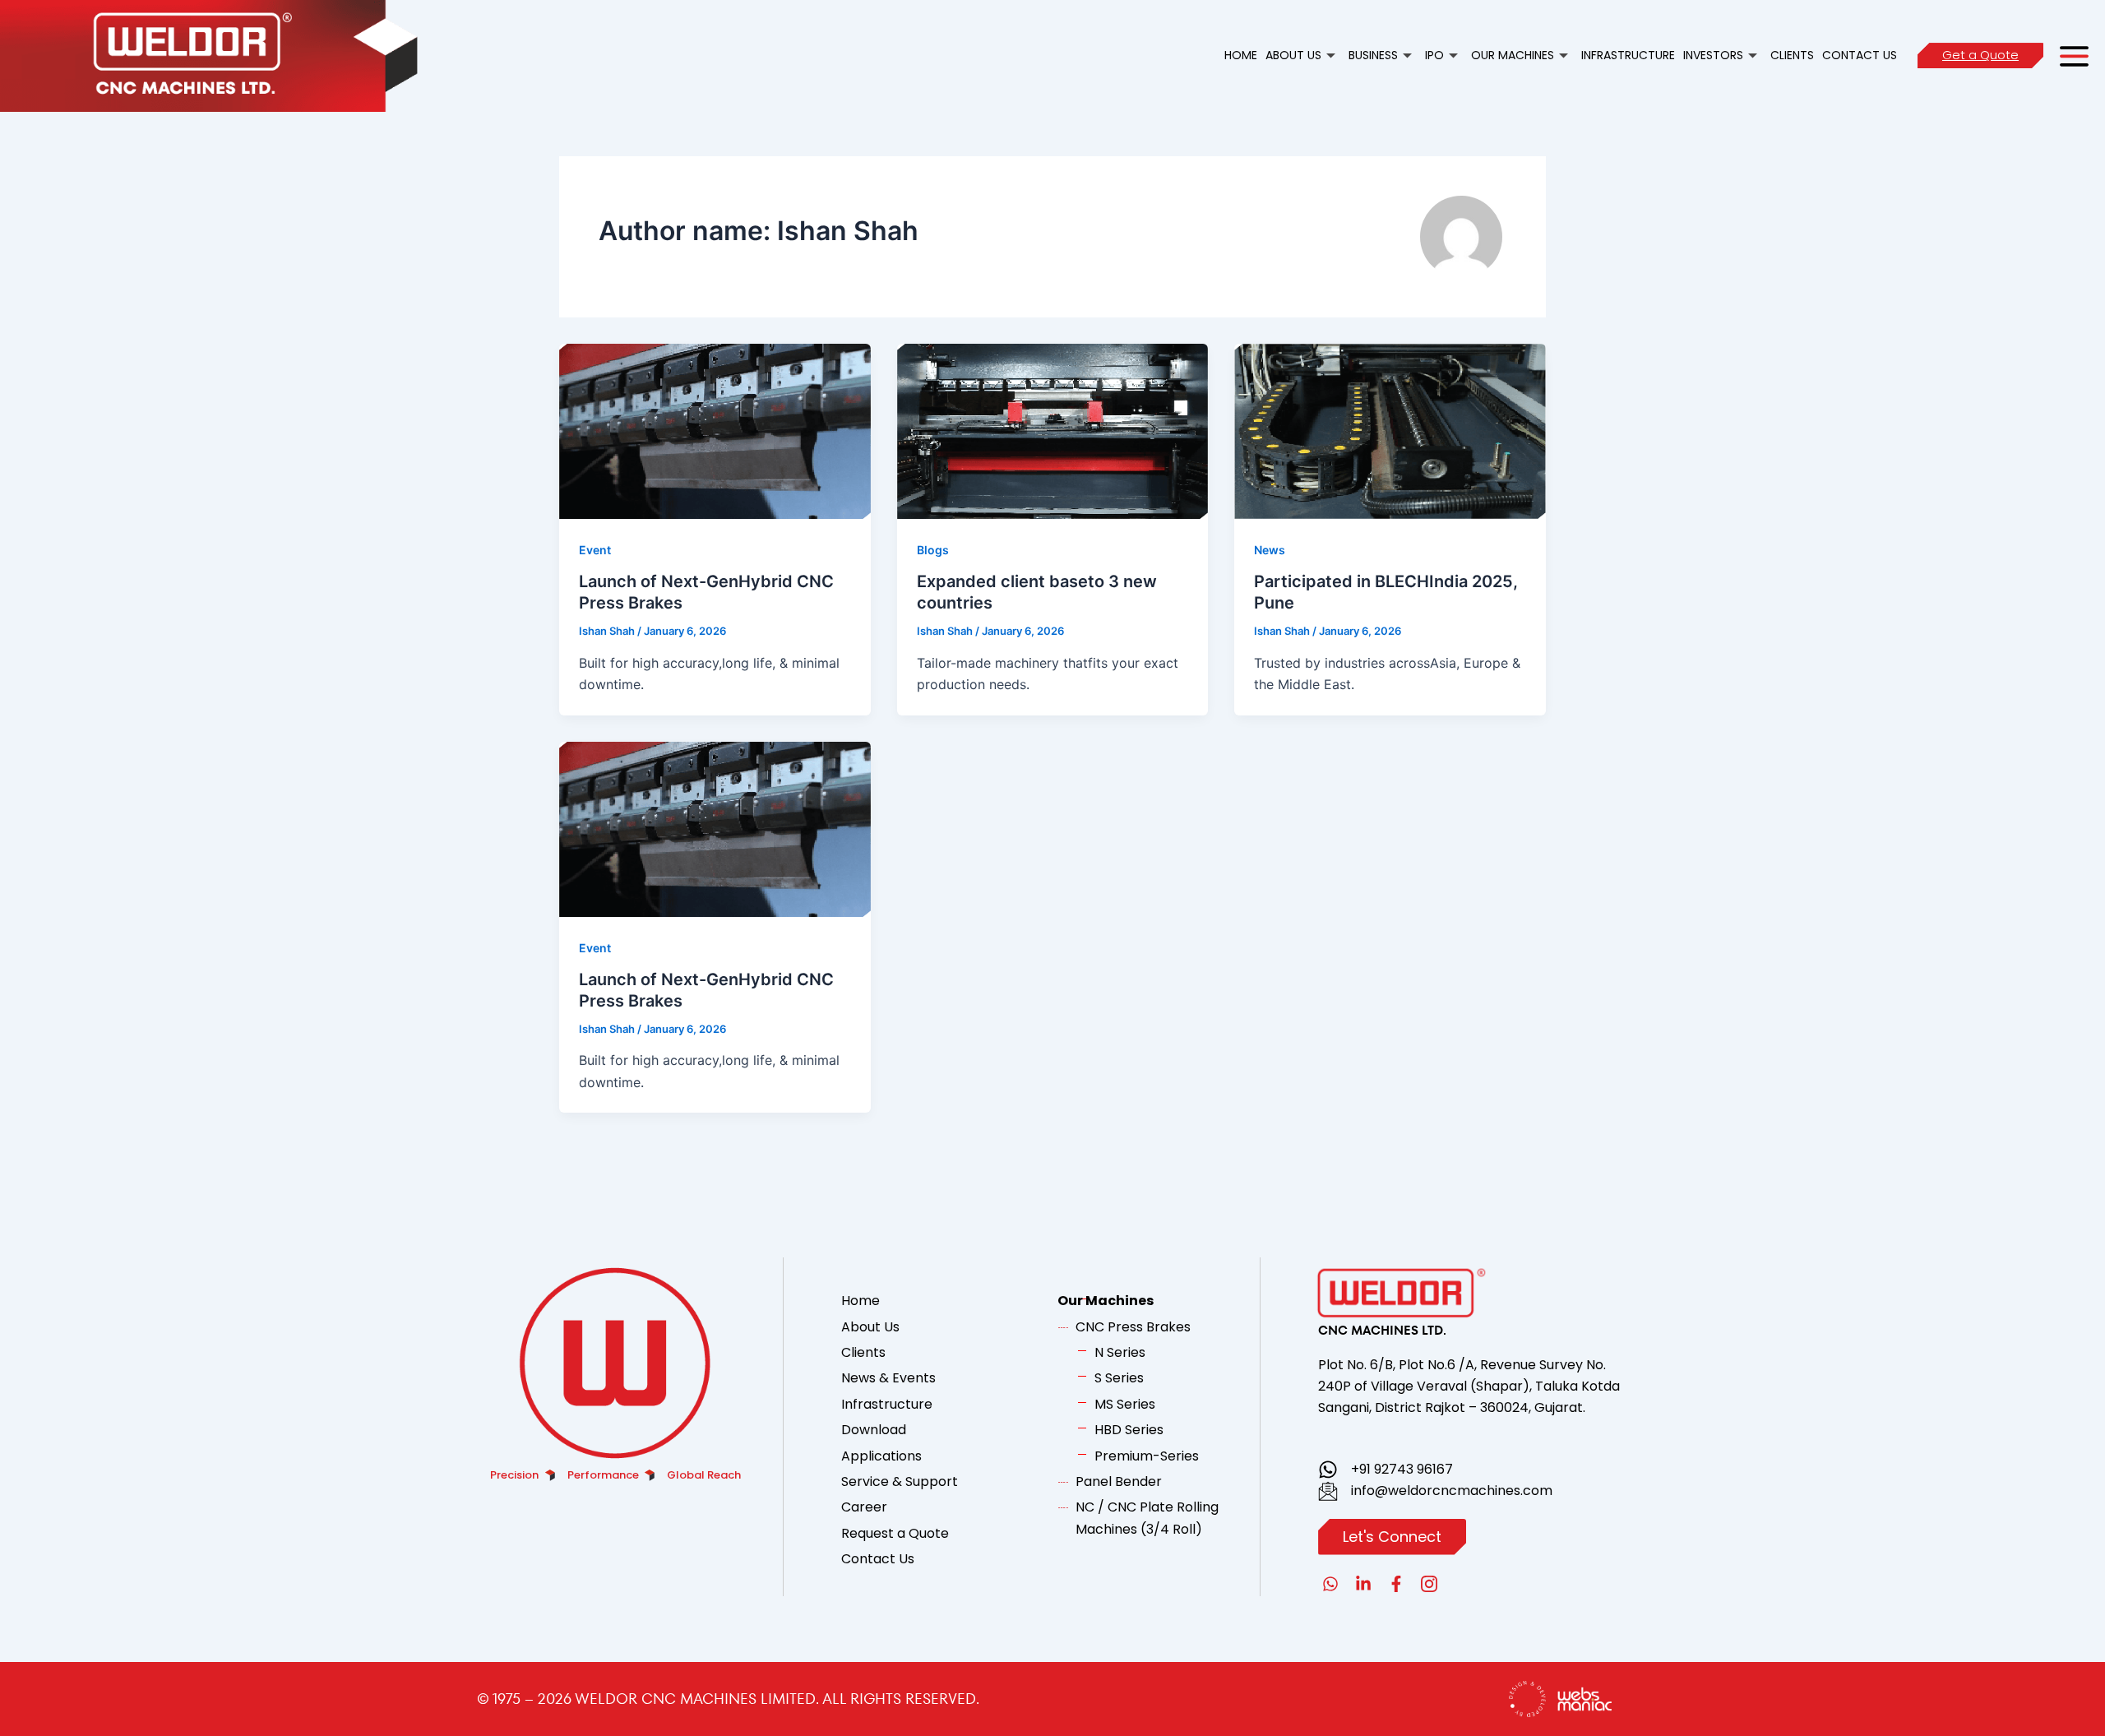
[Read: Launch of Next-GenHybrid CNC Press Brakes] (715, 430)
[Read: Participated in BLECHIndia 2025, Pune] (1390, 430)
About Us (1293, 55)
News (1270, 550)
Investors (1713, 55)
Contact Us (1860, 55)
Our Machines (1513, 55)
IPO (1434, 55)
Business (1373, 55)
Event (595, 550)
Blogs (933, 550)
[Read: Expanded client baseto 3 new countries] (1053, 430)
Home (1241, 55)
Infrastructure (1628, 55)
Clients (1792, 55)
